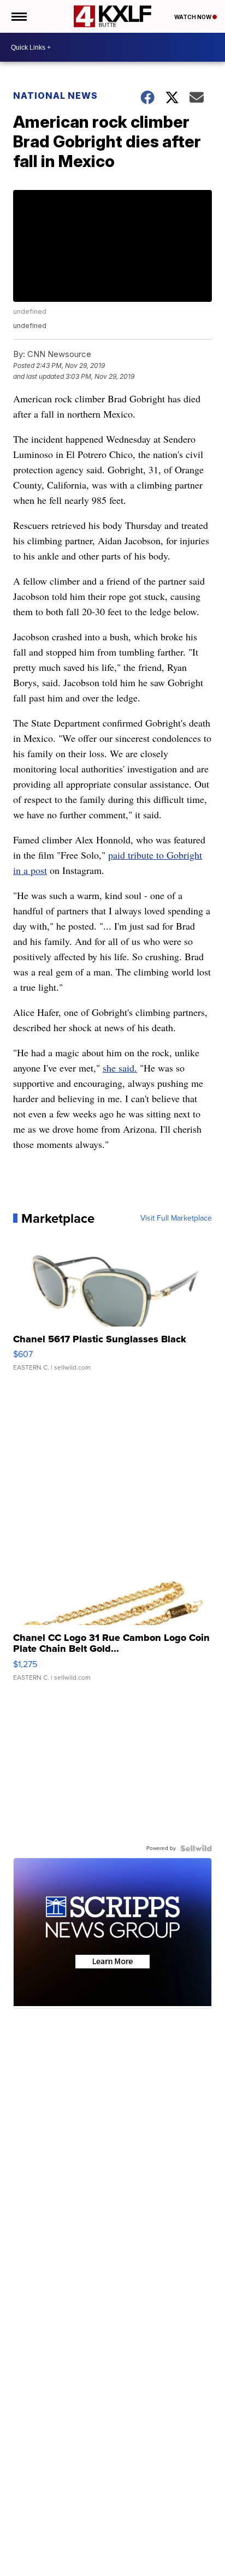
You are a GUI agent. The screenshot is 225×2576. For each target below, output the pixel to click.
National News (55, 96)
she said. (120, 1068)
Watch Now (193, 17)
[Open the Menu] (18, 16)
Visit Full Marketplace (176, 1218)
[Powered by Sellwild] (196, 1848)
